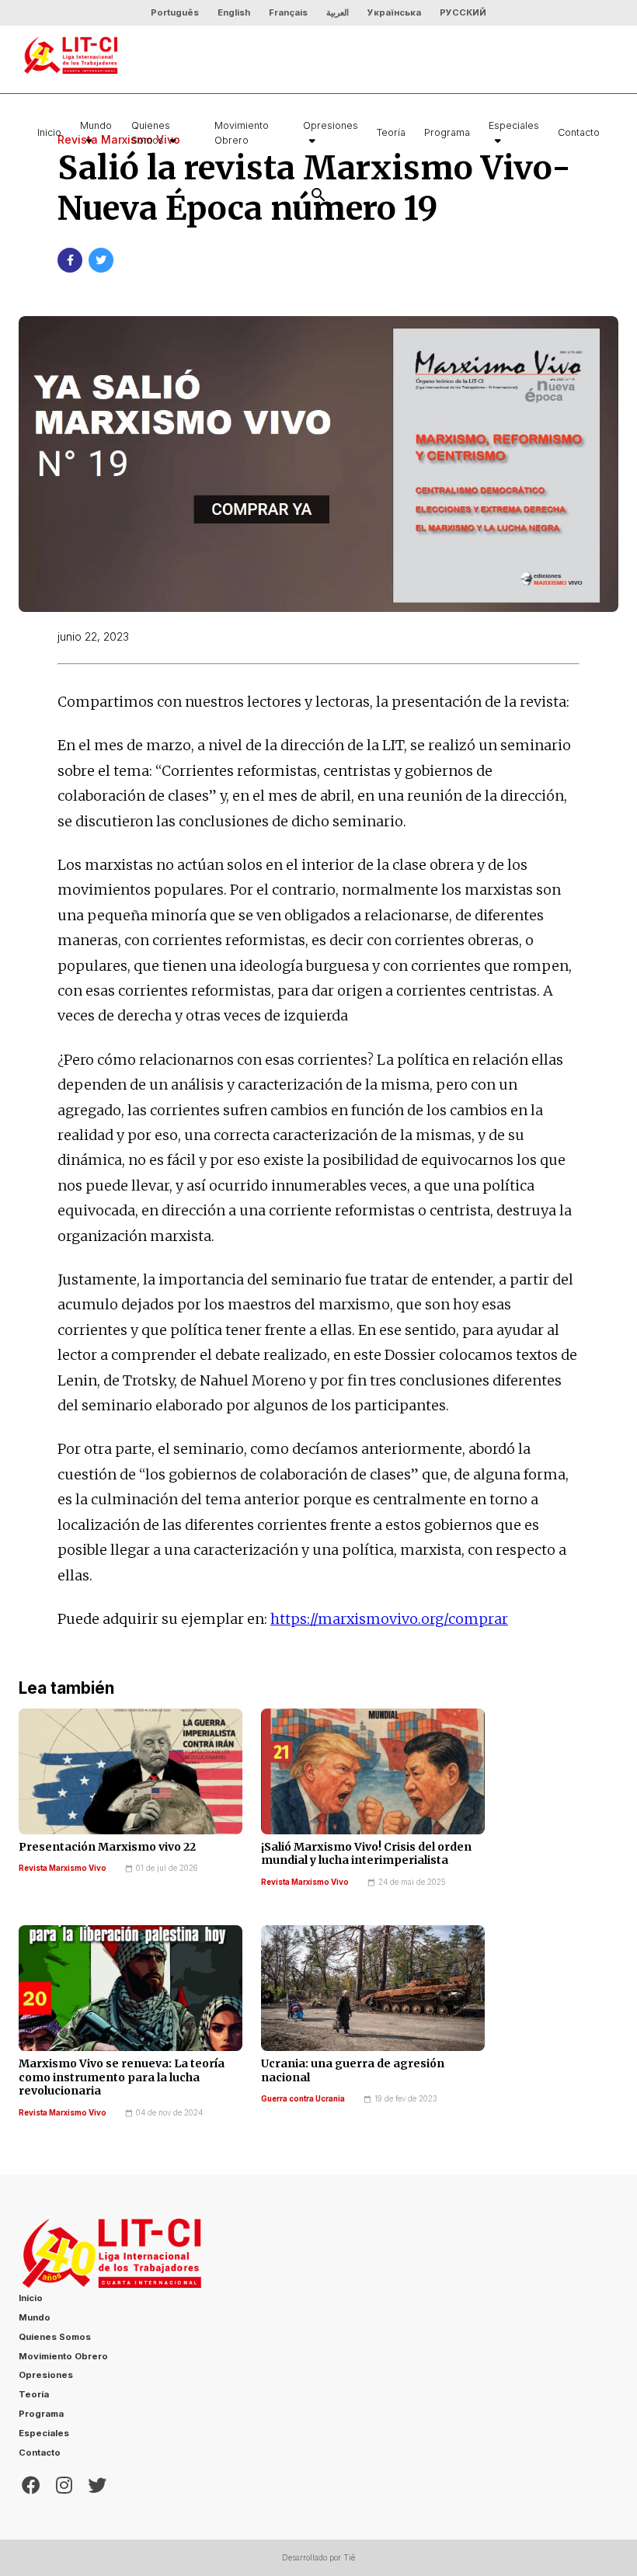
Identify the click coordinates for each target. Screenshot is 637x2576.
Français (288, 12)
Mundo (96, 125)
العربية (338, 12)
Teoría (391, 132)
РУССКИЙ (463, 12)
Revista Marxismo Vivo (63, 1868)
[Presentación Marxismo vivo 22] (131, 1771)
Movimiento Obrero (242, 133)
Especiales (514, 125)
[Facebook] (31, 2484)
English (234, 12)
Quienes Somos (151, 133)
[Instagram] (64, 2484)
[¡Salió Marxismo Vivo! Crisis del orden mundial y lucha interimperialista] (373, 1771)
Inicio (49, 132)
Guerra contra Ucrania (303, 2099)
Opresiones (331, 125)
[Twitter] (97, 2484)
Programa (447, 132)
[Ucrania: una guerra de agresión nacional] (373, 1988)
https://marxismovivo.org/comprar (389, 1619)
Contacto (579, 132)
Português (175, 12)
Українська (394, 12)
